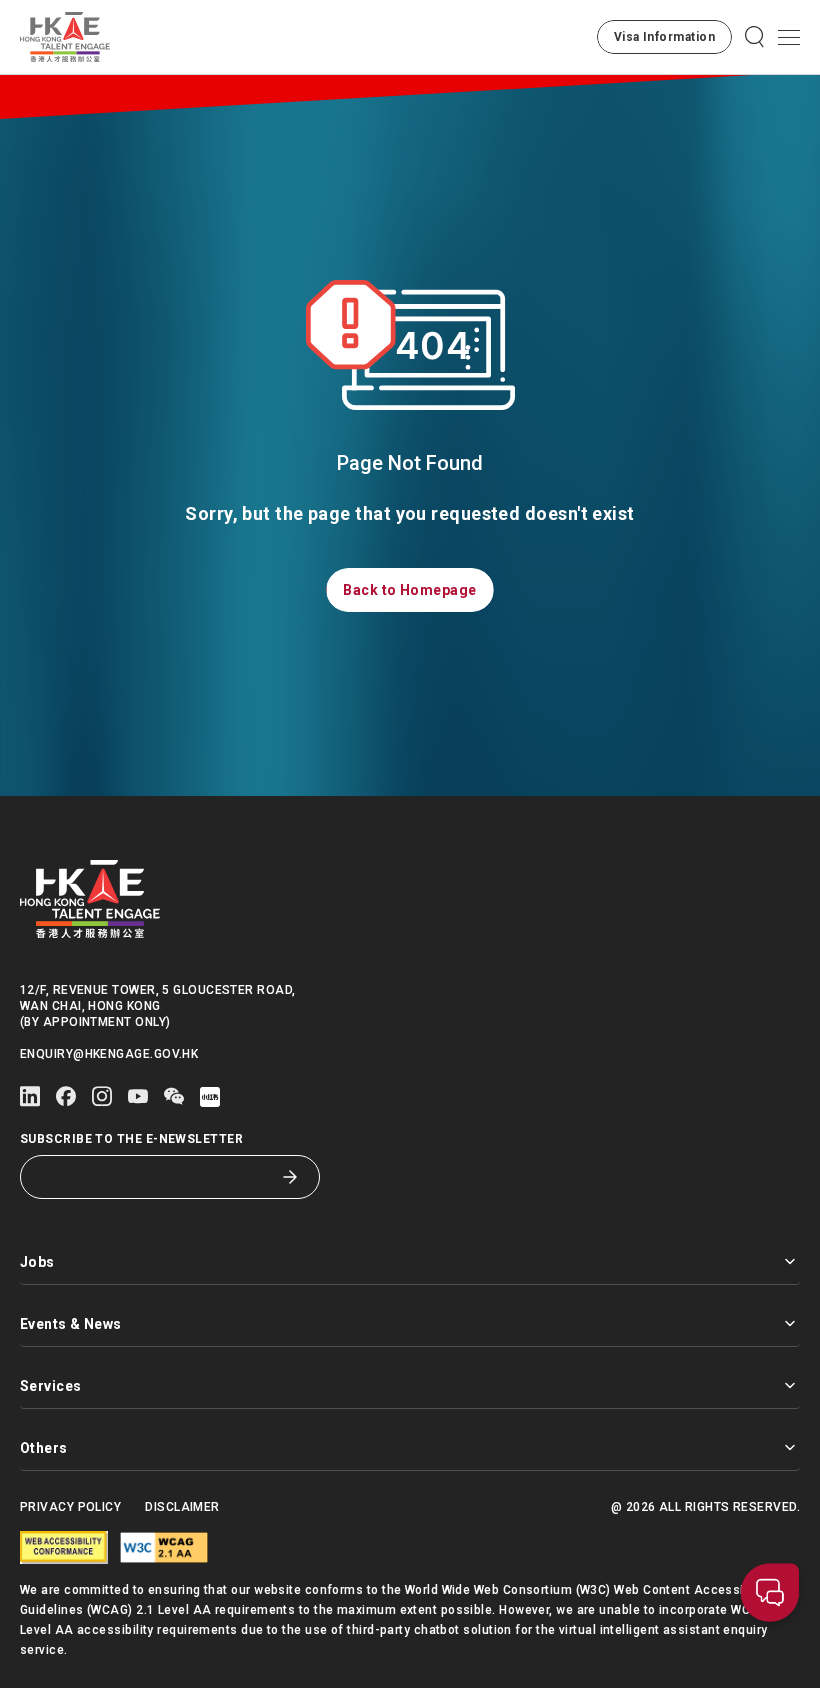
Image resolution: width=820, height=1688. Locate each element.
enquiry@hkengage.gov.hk (109, 1054)
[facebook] (66, 1096)
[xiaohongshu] (210, 1097)
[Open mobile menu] (789, 37)
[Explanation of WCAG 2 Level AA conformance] (164, 1547)
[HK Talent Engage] (65, 37)
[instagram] (102, 1096)
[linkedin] (30, 1096)
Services (51, 1386)
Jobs (37, 1262)
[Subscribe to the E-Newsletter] (290, 1177)
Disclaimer (182, 1507)
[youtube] (138, 1096)
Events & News (71, 1324)
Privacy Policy (70, 1507)
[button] (664, 37)
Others (44, 1448)
